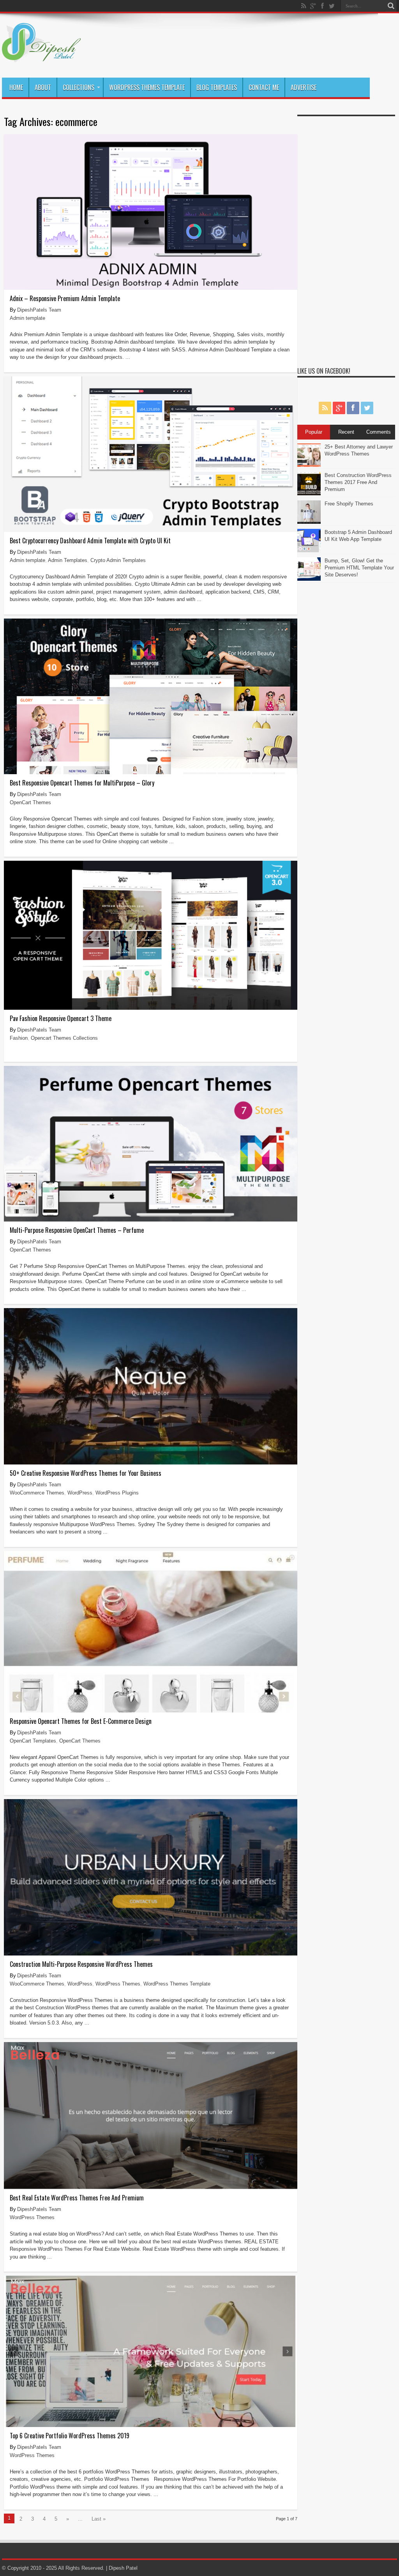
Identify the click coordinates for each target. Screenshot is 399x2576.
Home (16, 87)
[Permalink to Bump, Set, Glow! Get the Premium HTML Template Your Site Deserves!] (309, 579)
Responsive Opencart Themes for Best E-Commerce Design (81, 1721)
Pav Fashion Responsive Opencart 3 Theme (61, 1018)
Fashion (19, 1038)
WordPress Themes (118, 1984)
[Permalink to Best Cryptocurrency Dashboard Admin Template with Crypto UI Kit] (151, 530)
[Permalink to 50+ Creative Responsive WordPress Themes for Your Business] (151, 1463)
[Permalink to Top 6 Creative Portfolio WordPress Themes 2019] (151, 2425)
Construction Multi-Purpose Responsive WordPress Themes (81, 1964)
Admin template (27, 318)
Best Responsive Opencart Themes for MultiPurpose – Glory (82, 783)
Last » (99, 2519)
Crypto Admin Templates (118, 560)
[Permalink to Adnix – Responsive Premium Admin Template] (151, 288)
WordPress (80, 1493)
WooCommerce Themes (37, 1493)
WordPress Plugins (117, 1493)
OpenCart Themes (30, 802)
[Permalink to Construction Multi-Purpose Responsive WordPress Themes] (151, 1954)
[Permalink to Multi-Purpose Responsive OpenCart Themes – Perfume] (151, 1220)
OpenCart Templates (33, 1741)
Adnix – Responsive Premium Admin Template (65, 298)
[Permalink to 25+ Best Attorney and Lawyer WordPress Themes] (309, 465)
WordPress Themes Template (147, 87)
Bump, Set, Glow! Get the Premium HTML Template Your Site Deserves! (359, 568)
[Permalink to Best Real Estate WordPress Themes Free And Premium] (151, 2187)
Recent (346, 432)
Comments (379, 432)
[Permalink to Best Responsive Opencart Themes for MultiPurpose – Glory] (151, 772)
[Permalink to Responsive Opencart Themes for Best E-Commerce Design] (151, 1711)
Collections (79, 87)
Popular (314, 432)
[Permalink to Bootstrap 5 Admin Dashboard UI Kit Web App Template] (309, 550)
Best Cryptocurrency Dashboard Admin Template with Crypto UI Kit (90, 541)
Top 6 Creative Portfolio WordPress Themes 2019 (70, 2436)
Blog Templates (217, 87)
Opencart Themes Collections (64, 1038)
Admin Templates (68, 560)
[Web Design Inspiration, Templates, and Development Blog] (41, 58)
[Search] (391, 6)
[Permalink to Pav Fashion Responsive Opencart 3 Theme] (151, 1008)
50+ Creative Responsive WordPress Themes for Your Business (86, 1473)
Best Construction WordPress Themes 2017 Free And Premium (358, 482)
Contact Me (264, 87)
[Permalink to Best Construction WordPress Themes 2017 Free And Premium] (309, 494)
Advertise (304, 87)
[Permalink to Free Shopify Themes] (309, 522)
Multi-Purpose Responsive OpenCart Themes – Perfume (77, 1230)
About (43, 87)
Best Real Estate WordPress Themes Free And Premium (77, 2198)
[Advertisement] (346, 237)
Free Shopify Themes (349, 504)
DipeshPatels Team (39, 310)
